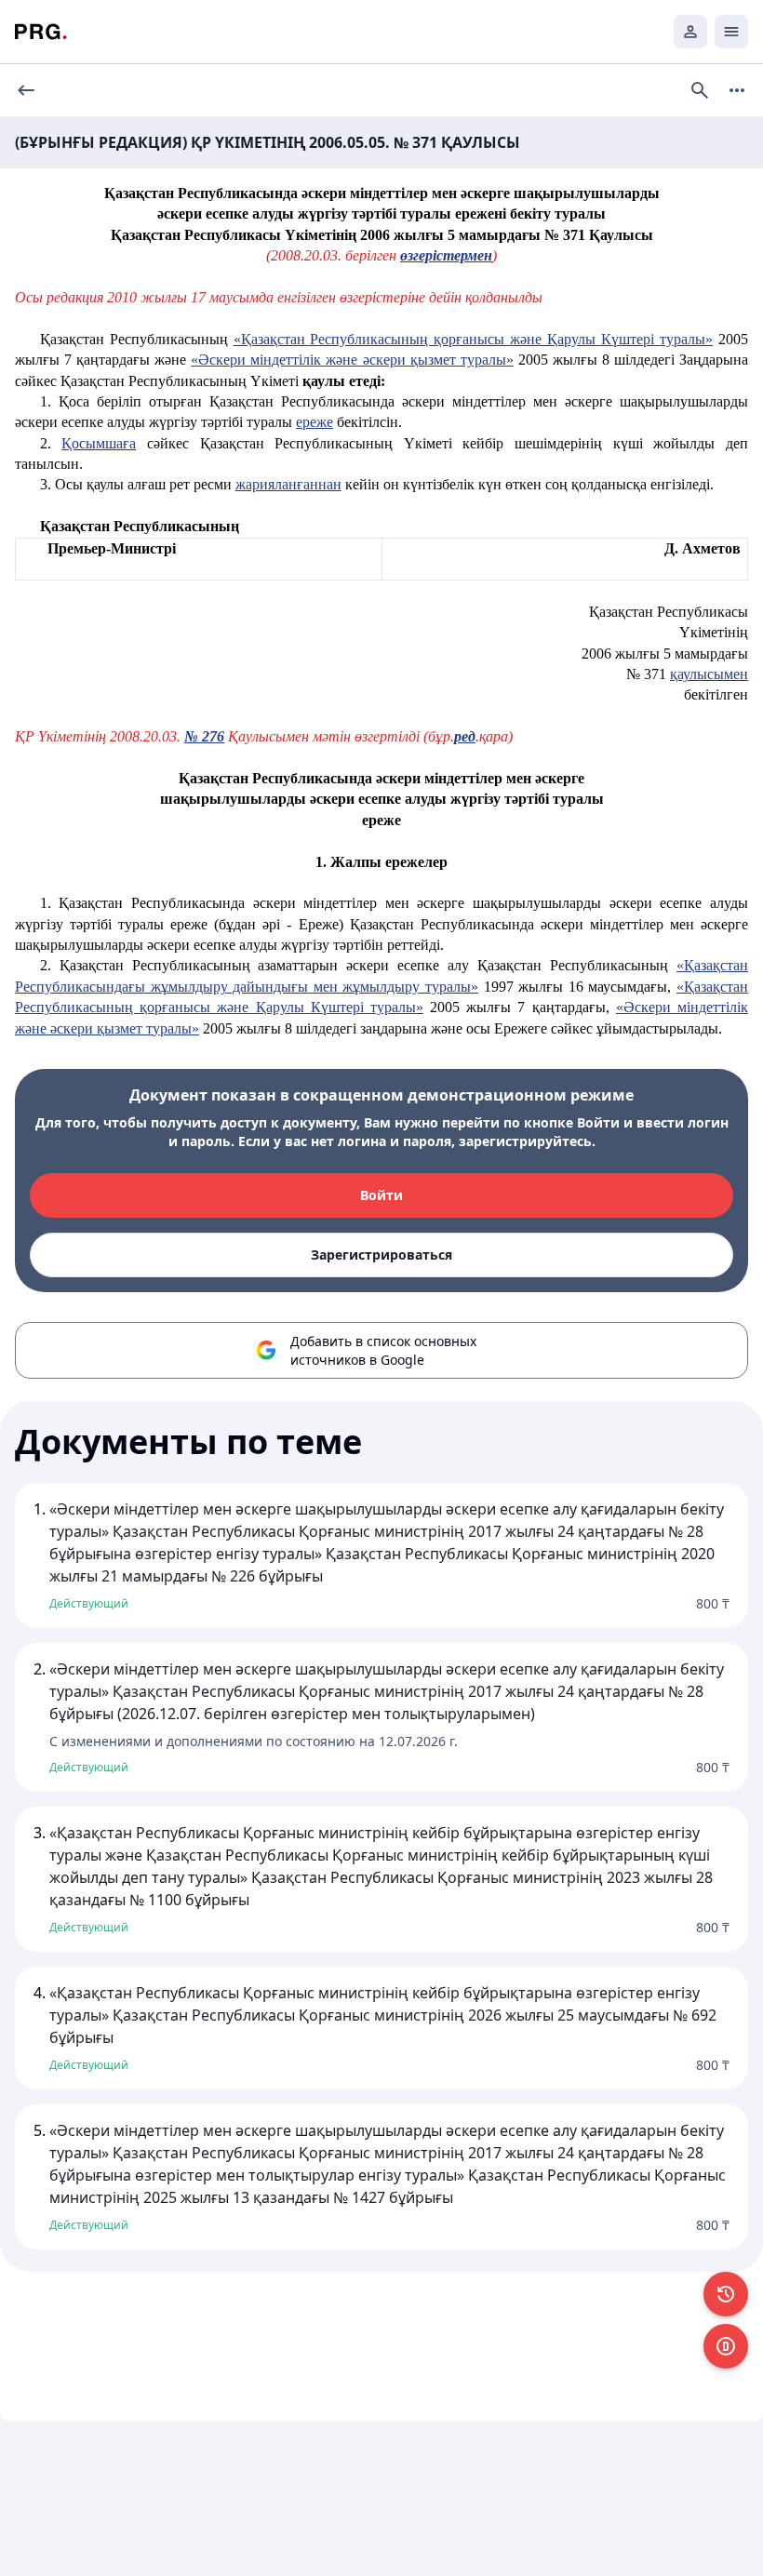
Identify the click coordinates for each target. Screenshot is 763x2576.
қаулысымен (709, 674)
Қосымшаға (99, 443)
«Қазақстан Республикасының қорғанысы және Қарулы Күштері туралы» (474, 339)
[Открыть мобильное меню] (731, 32)
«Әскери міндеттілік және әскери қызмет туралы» (352, 360)
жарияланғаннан (288, 484)
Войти (381, 1195)
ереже (315, 422)
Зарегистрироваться (381, 1255)
